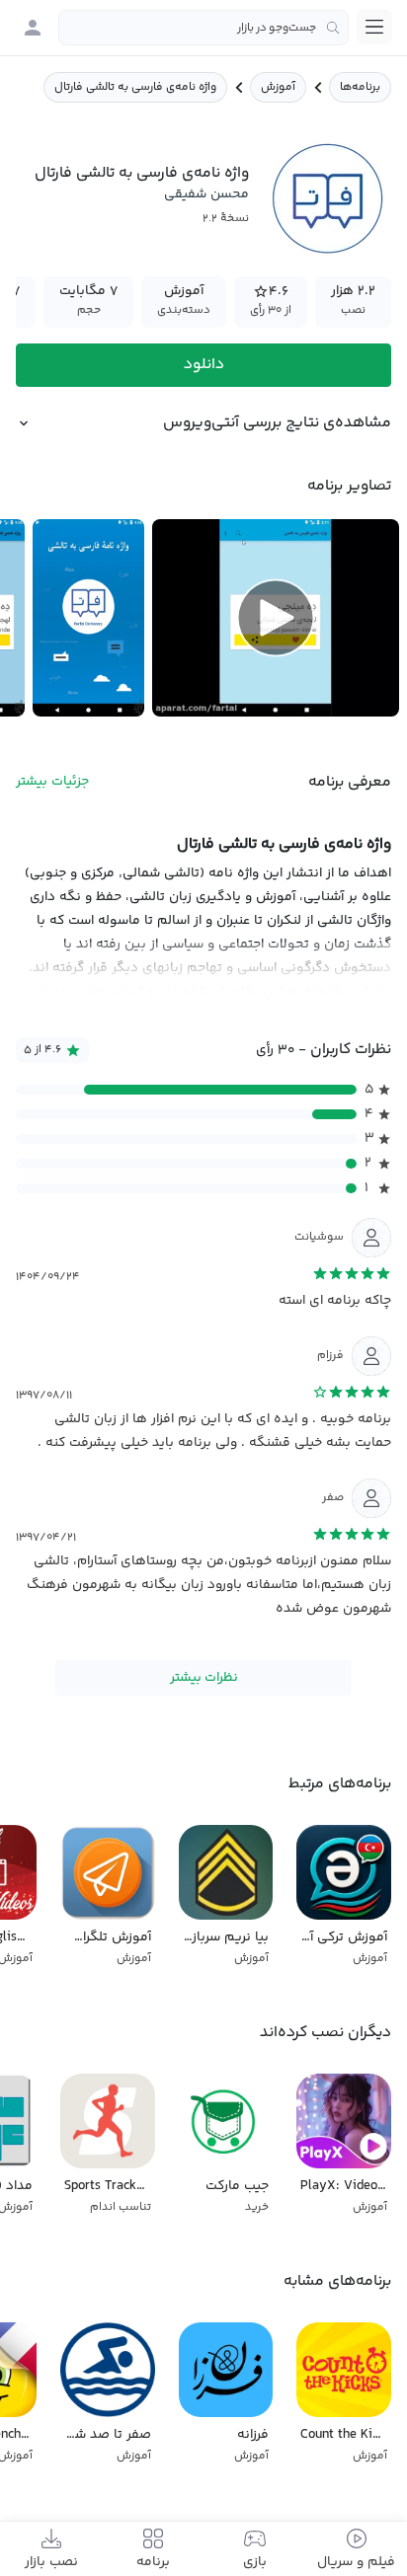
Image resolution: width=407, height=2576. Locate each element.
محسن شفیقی (206, 194)
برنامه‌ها (360, 87)
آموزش (278, 87)
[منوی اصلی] (374, 27)
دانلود (204, 365)
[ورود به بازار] (33, 28)
